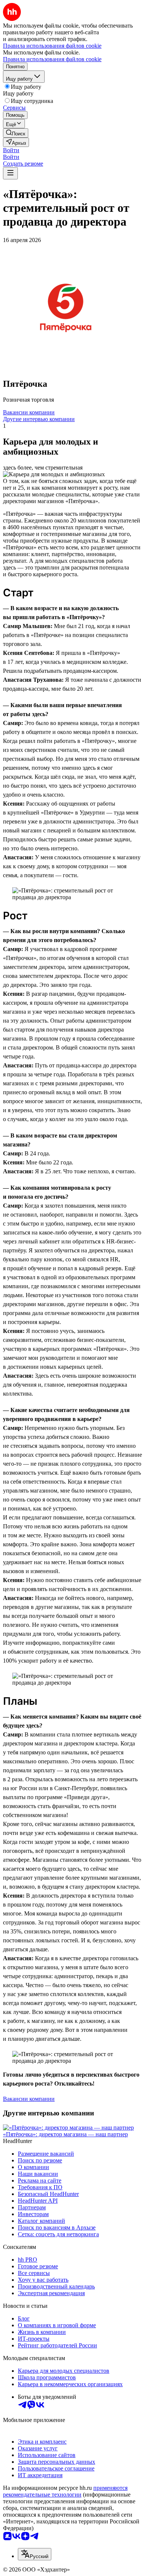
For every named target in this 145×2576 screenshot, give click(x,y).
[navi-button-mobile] (10, 173)
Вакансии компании (29, 412)
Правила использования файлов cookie (52, 59)
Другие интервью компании (39, 419)
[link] (16, 133)
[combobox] (35, 2554)
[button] (11, 150)
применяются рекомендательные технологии (65, 2491)
